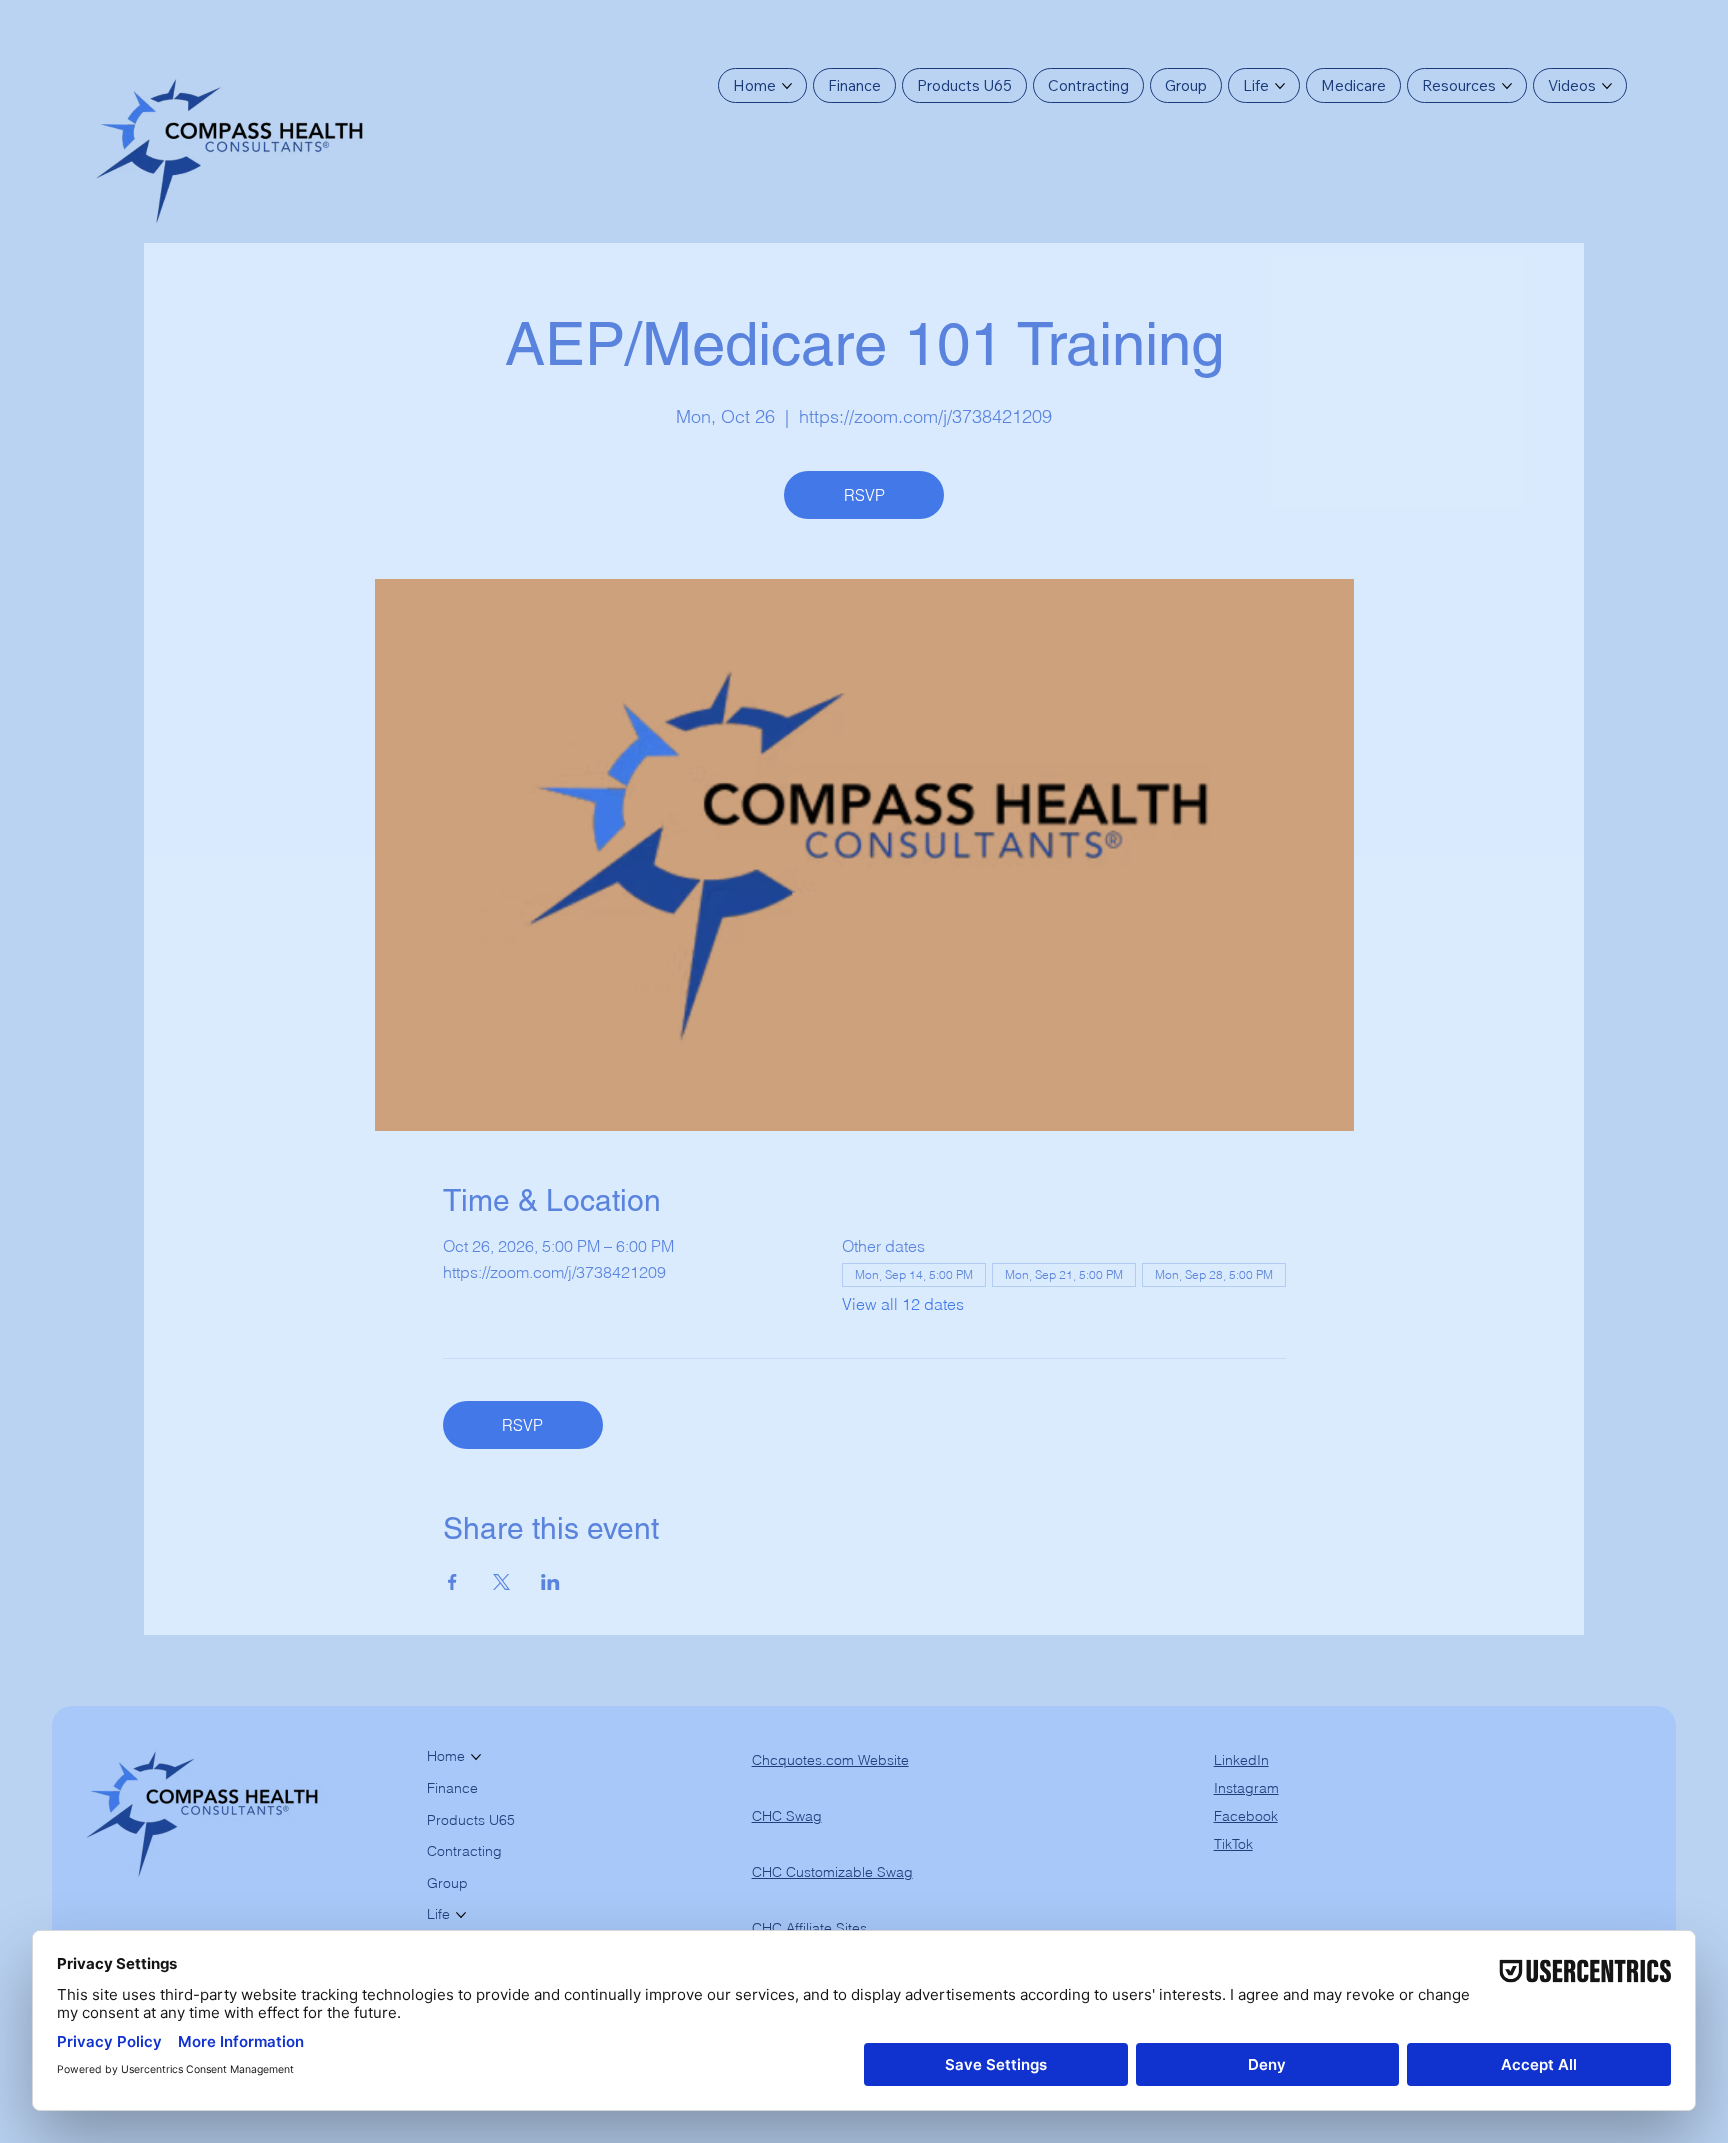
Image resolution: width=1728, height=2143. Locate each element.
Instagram (1246, 1788)
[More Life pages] (1280, 86)
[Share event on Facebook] (452, 1582)
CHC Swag (787, 1816)
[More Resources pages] (1507, 86)
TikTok (1233, 1844)
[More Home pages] (787, 86)
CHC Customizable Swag (832, 1872)
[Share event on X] (501, 1582)
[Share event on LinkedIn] (550, 1582)
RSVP (864, 495)
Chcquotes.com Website (830, 1760)
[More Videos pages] (1607, 86)
